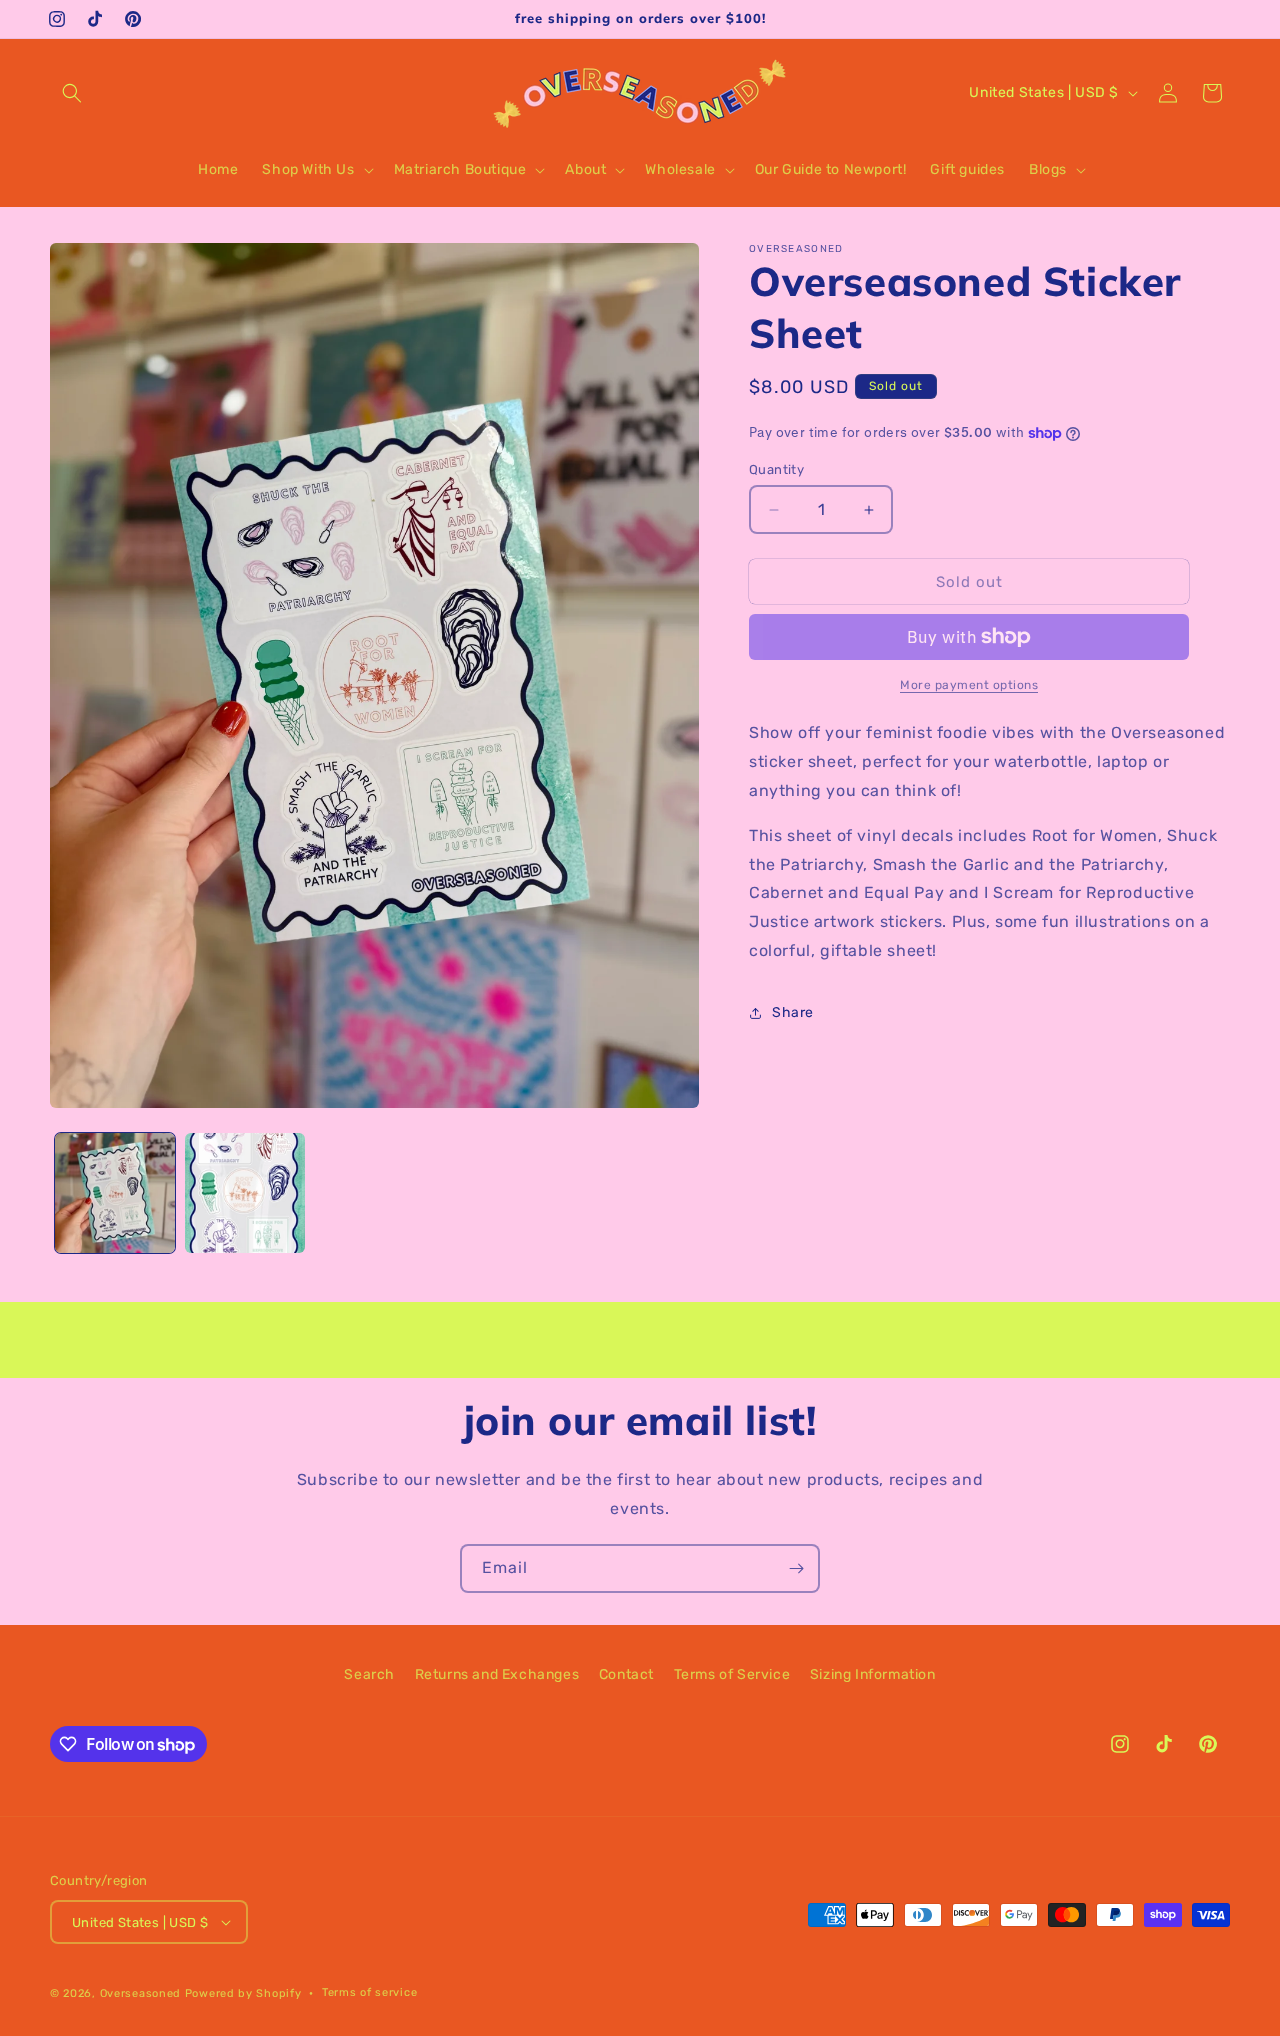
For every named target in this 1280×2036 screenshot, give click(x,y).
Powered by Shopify (243, 1993)
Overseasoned (140, 1993)
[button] (72, 93)
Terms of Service (732, 1674)
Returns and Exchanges (497, 1674)
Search (369, 1674)
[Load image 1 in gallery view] (115, 1193)
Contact (626, 1674)
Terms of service (369, 1992)
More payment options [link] (969, 685)
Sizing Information (873, 1674)
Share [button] (793, 1012)
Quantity (776, 469)
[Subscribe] (796, 1568)
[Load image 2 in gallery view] (245, 1193)
